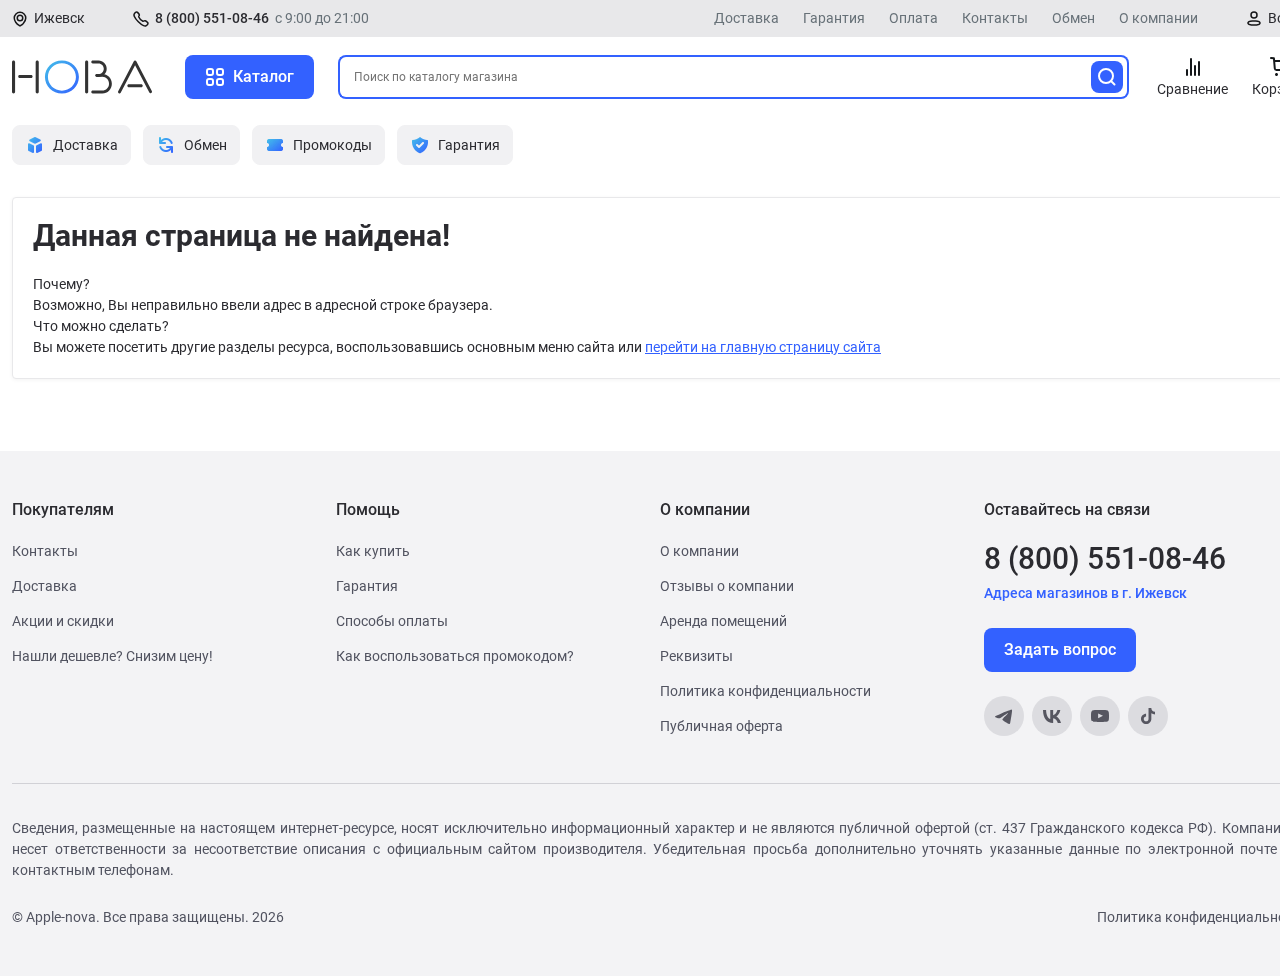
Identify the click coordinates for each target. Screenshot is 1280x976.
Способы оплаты (392, 621)
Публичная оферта (721, 726)
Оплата (913, 18)
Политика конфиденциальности (765, 691)
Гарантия (834, 18)
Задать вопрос (1060, 649)
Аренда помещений (723, 621)
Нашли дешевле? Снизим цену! (112, 656)
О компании (1158, 18)
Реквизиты (696, 656)
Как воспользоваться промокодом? (455, 656)
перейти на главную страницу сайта (763, 347)
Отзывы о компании (727, 586)
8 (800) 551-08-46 (212, 18)
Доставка (746, 18)
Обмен (1073, 18)
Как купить (373, 551)
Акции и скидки (63, 621)
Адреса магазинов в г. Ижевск (1085, 593)
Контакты (995, 18)
